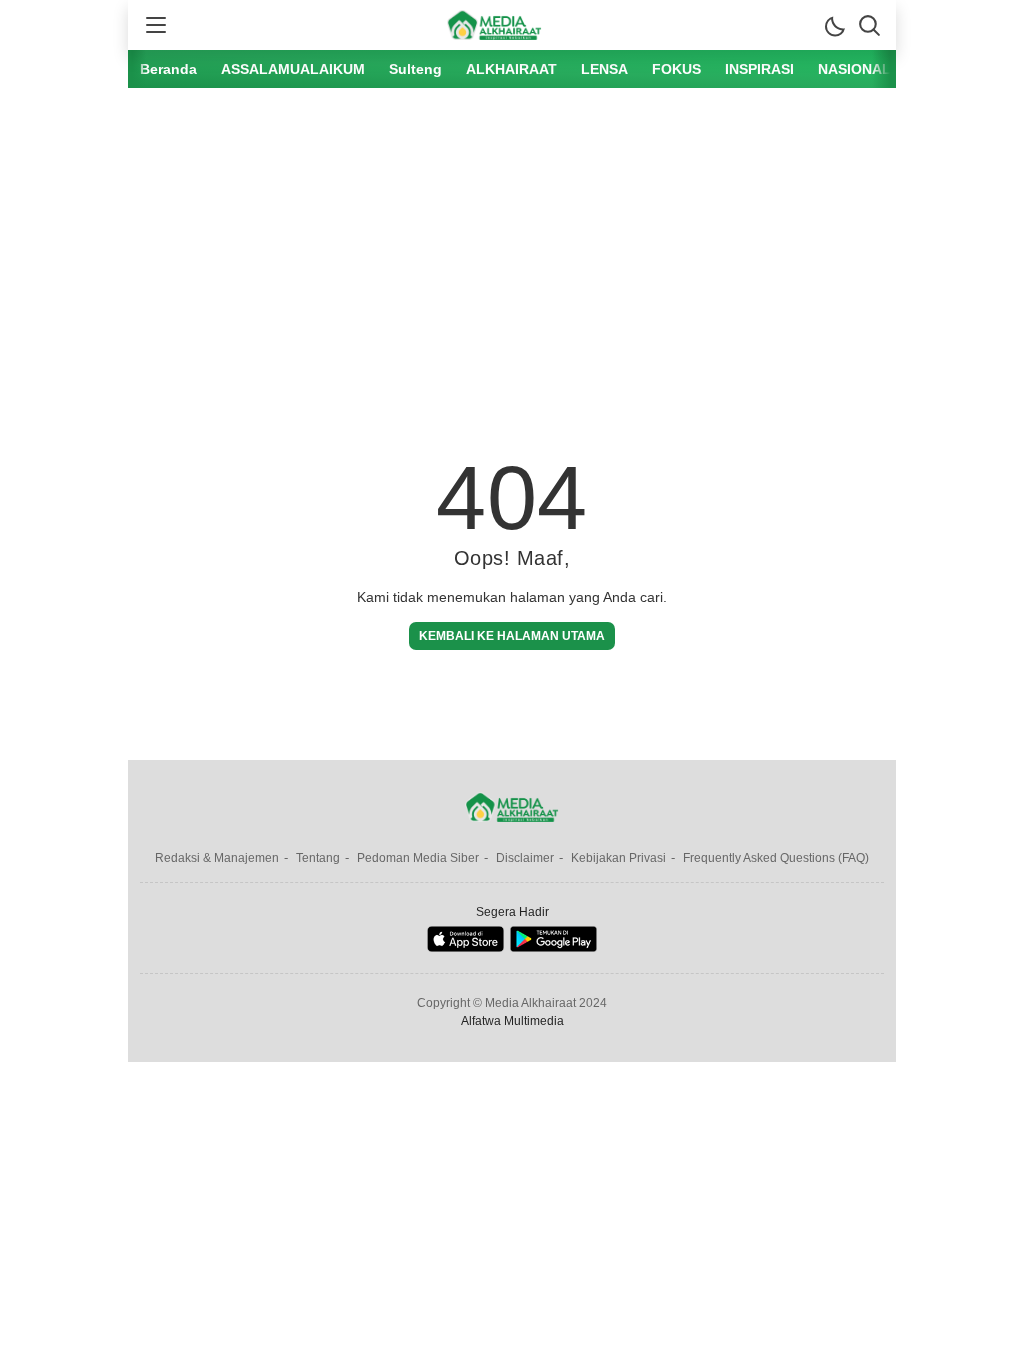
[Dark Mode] (834, 25)
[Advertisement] (512, 253)
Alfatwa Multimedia (512, 1021)
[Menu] (155, 25)
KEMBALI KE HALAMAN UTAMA (512, 636)
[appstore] (465, 947)
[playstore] (553, 947)
